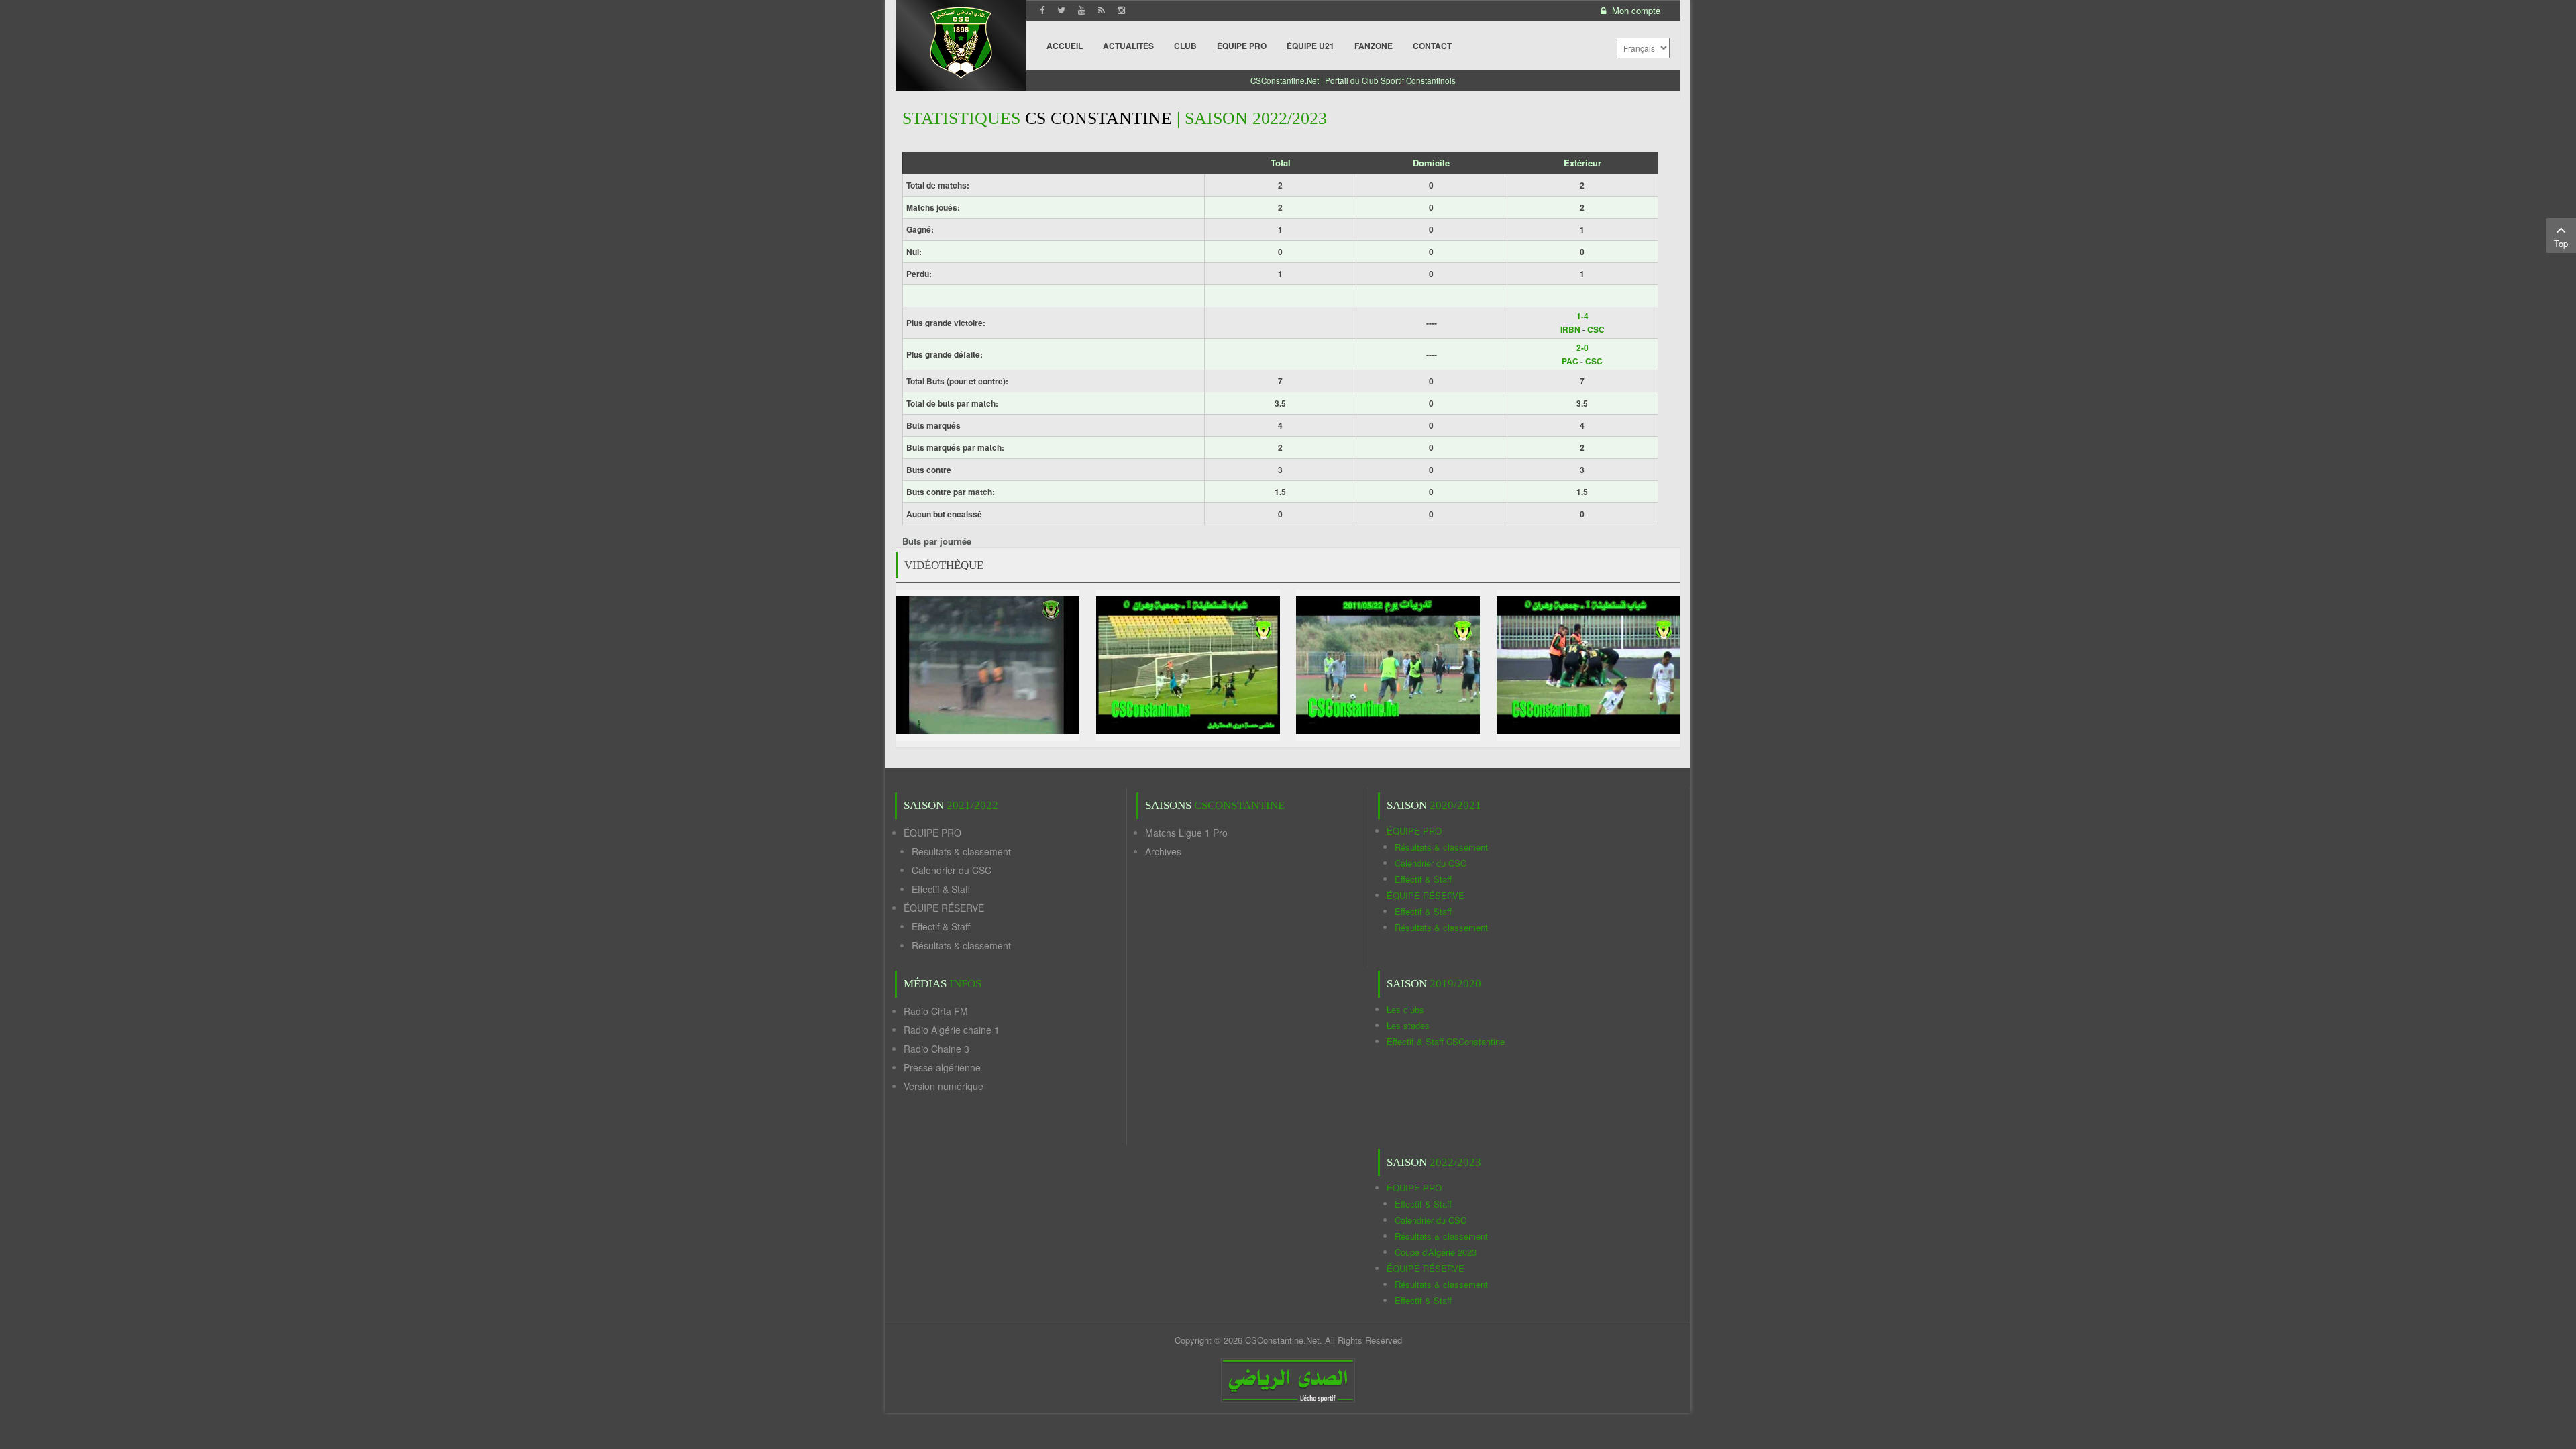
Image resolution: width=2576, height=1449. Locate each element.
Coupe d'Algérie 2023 (1436, 1252)
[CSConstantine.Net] (961, 41)
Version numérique (944, 1086)
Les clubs (1405, 1009)
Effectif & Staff (941, 889)
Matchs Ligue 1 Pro (1186, 833)
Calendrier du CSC (952, 870)
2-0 (1582, 347)
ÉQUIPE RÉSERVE (944, 908)
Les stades (1408, 1025)
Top (2561, 243)
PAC (1570, 361)
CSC (1596, 329)
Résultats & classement (961, 851)
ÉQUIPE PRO (932, 833)
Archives (1163, 851)
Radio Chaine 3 (936, 1049)
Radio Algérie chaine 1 (952, 1030)
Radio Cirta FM (936, 1011)
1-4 (1582, 316)
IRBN (1570, 329)
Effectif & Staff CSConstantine (1446, 1041)
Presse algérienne (942, 1067)
